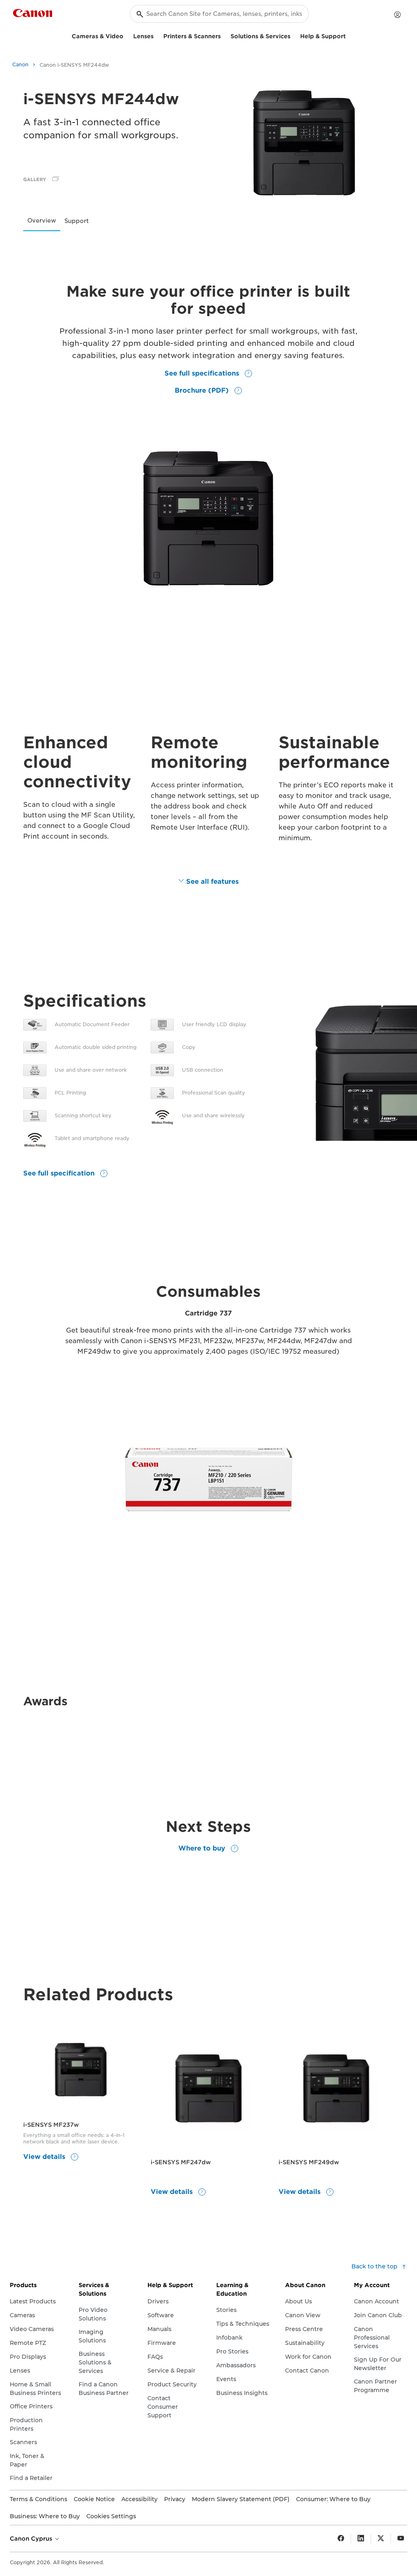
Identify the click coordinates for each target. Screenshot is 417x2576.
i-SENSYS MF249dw (309, 2162)
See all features (212, 882)
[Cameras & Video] (127, 35)
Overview (42, 221)
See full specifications (203, 373)
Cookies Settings (111, 2516)
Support (77, 221)
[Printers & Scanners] (224, 35)
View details (45, 2157)
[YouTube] (401, 2539)
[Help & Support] (349, 35)
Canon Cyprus (32, 2539)
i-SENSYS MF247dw (181, 2162)
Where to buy (203, 1848)
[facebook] (341, 2539)
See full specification (60, 1173)
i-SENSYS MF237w (51, 2125)
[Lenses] (157, 35)
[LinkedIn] (361, 2539)
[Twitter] (381, 2539)
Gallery (35, 179)
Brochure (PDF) (203, 390)
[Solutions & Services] (294, 35)
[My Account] (397, 15)
